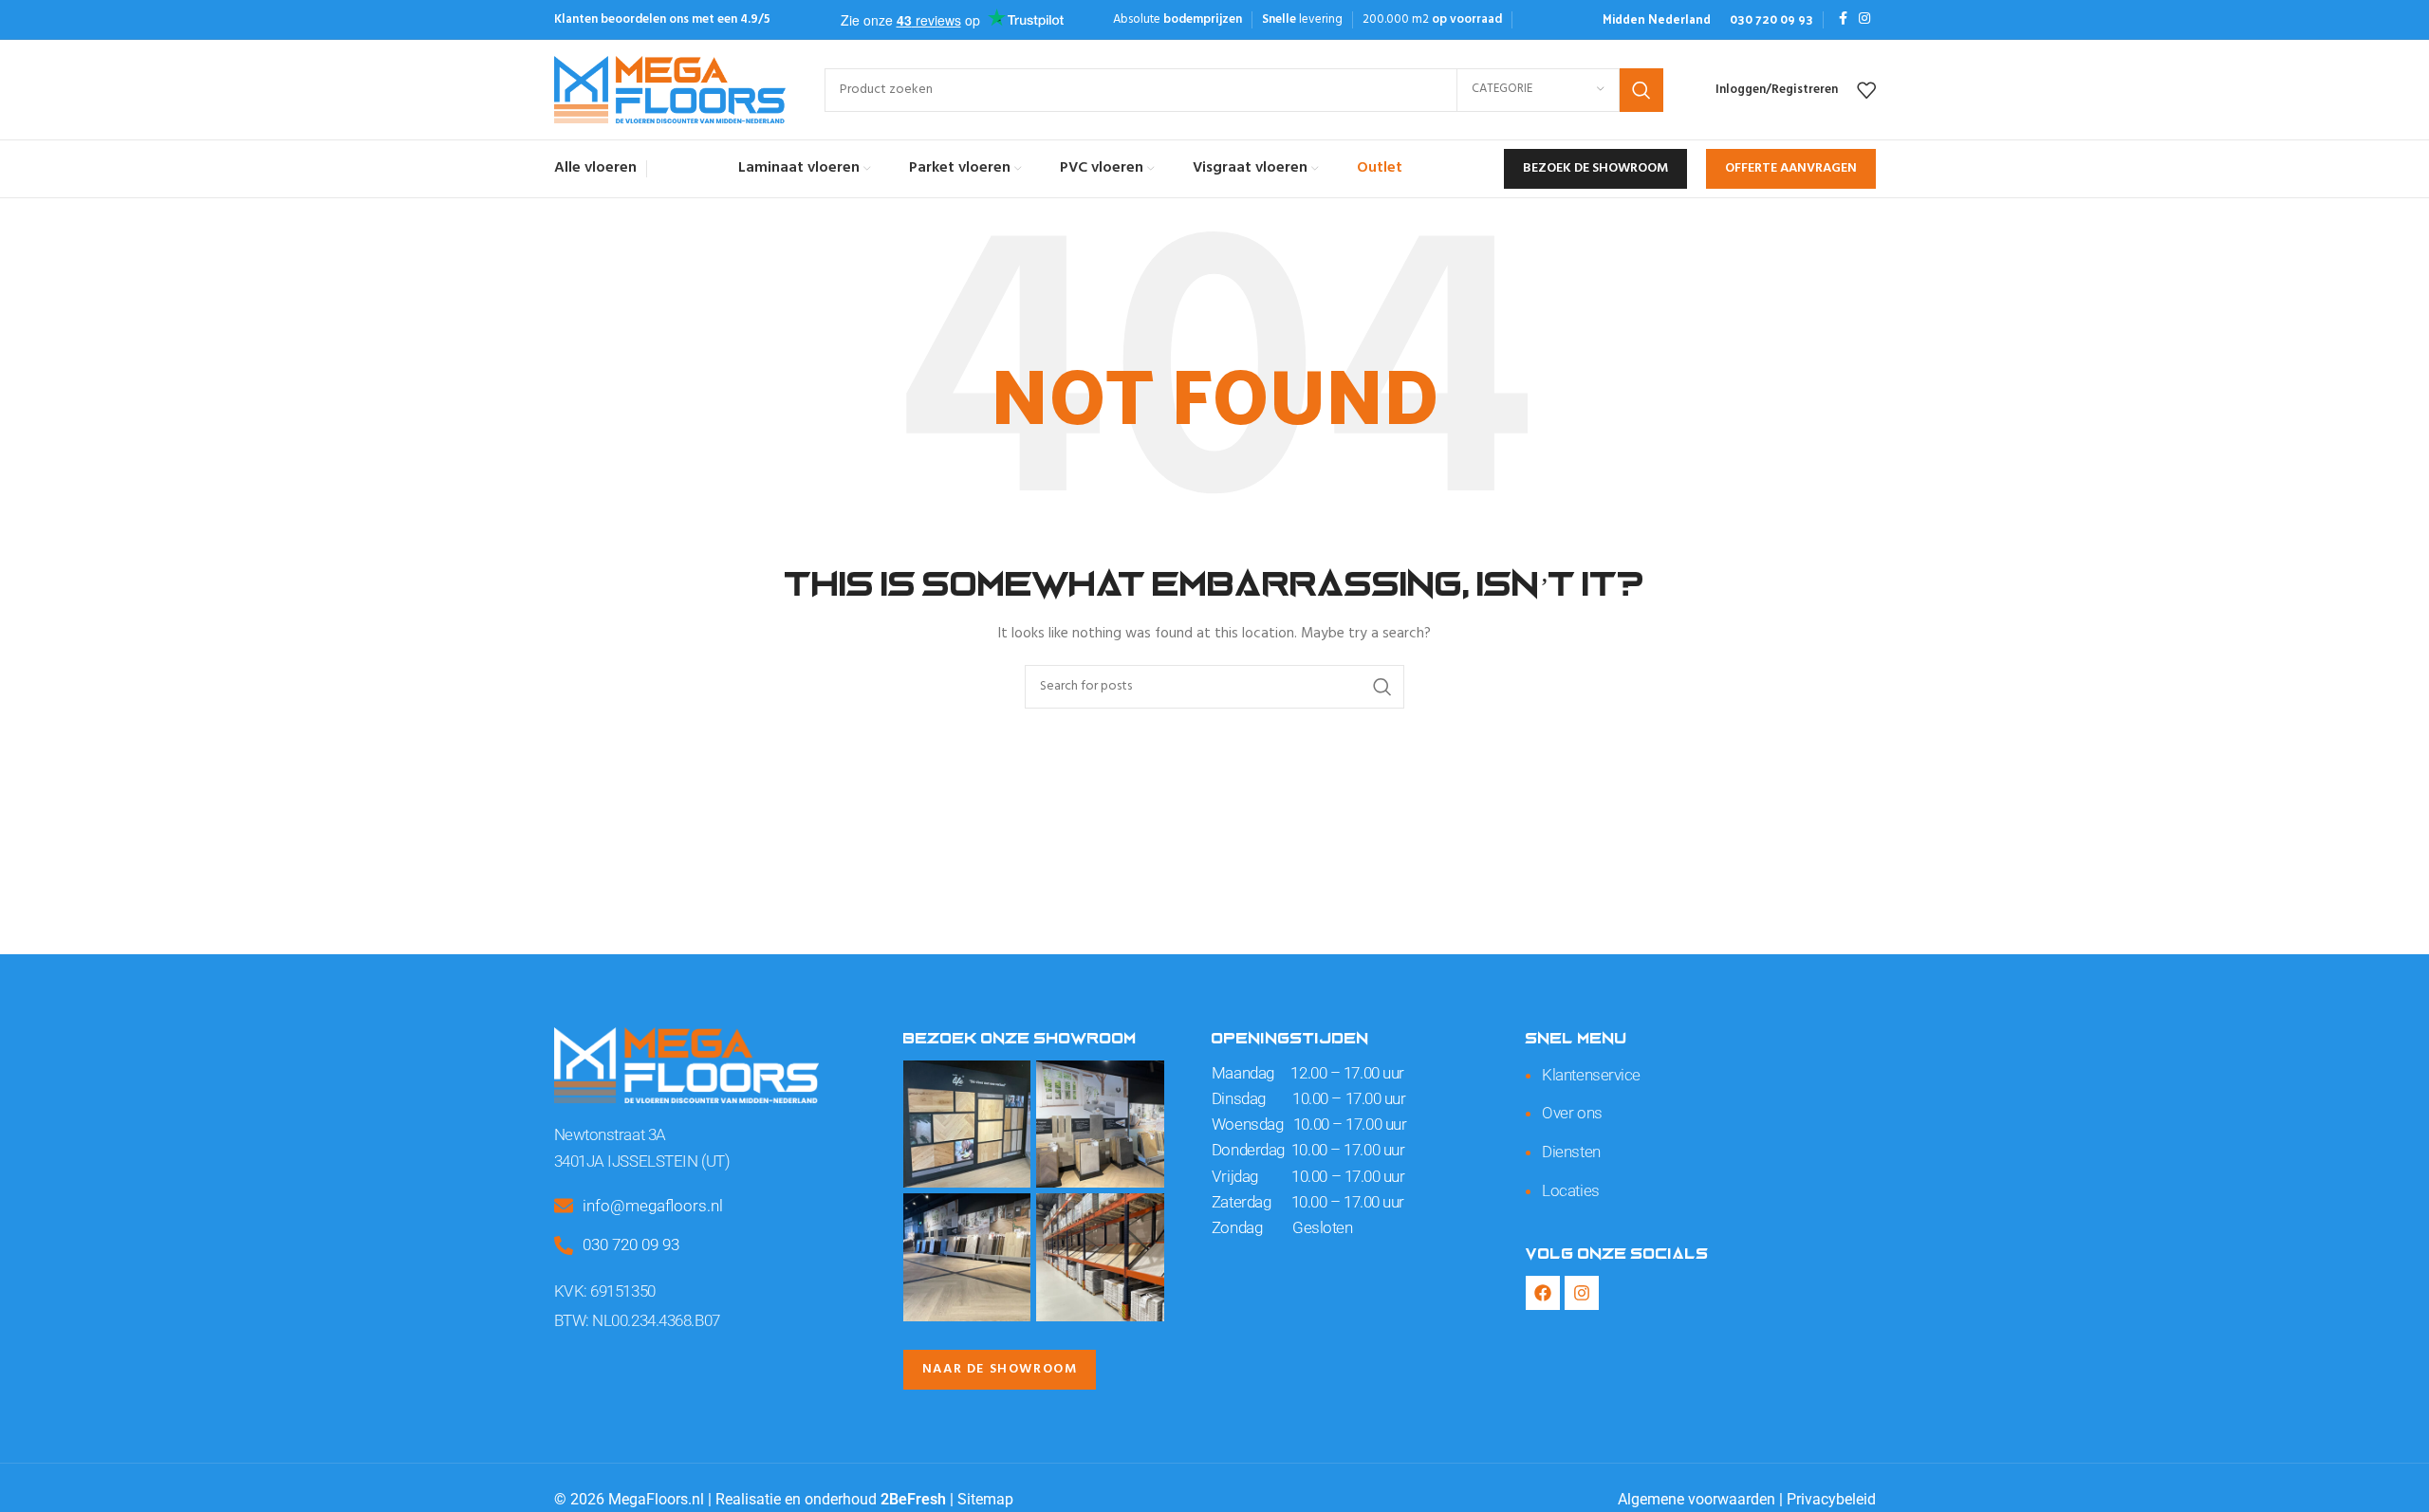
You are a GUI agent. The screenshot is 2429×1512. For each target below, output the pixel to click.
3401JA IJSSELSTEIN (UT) (642, 1161)
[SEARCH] (1641, 90)
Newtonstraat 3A (610, 1134)
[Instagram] (1582, 1293)
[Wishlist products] (1866, 90)
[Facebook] (1543, 1293)
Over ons (1572, 1113)
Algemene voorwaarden (1697, 1499)
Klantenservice (1591, 1075)
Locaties (1570, 1190)
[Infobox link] (1657, 19)
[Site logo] (670, 90)
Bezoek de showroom (1595, 168)
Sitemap (985, 1499)
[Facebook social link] (1843, 19)
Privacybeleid (1831, 1499)
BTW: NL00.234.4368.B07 (637, 1320)
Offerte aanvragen (1791, 168)
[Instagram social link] (1864, 19)
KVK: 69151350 (605, 1291)
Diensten (1571, 1152)
